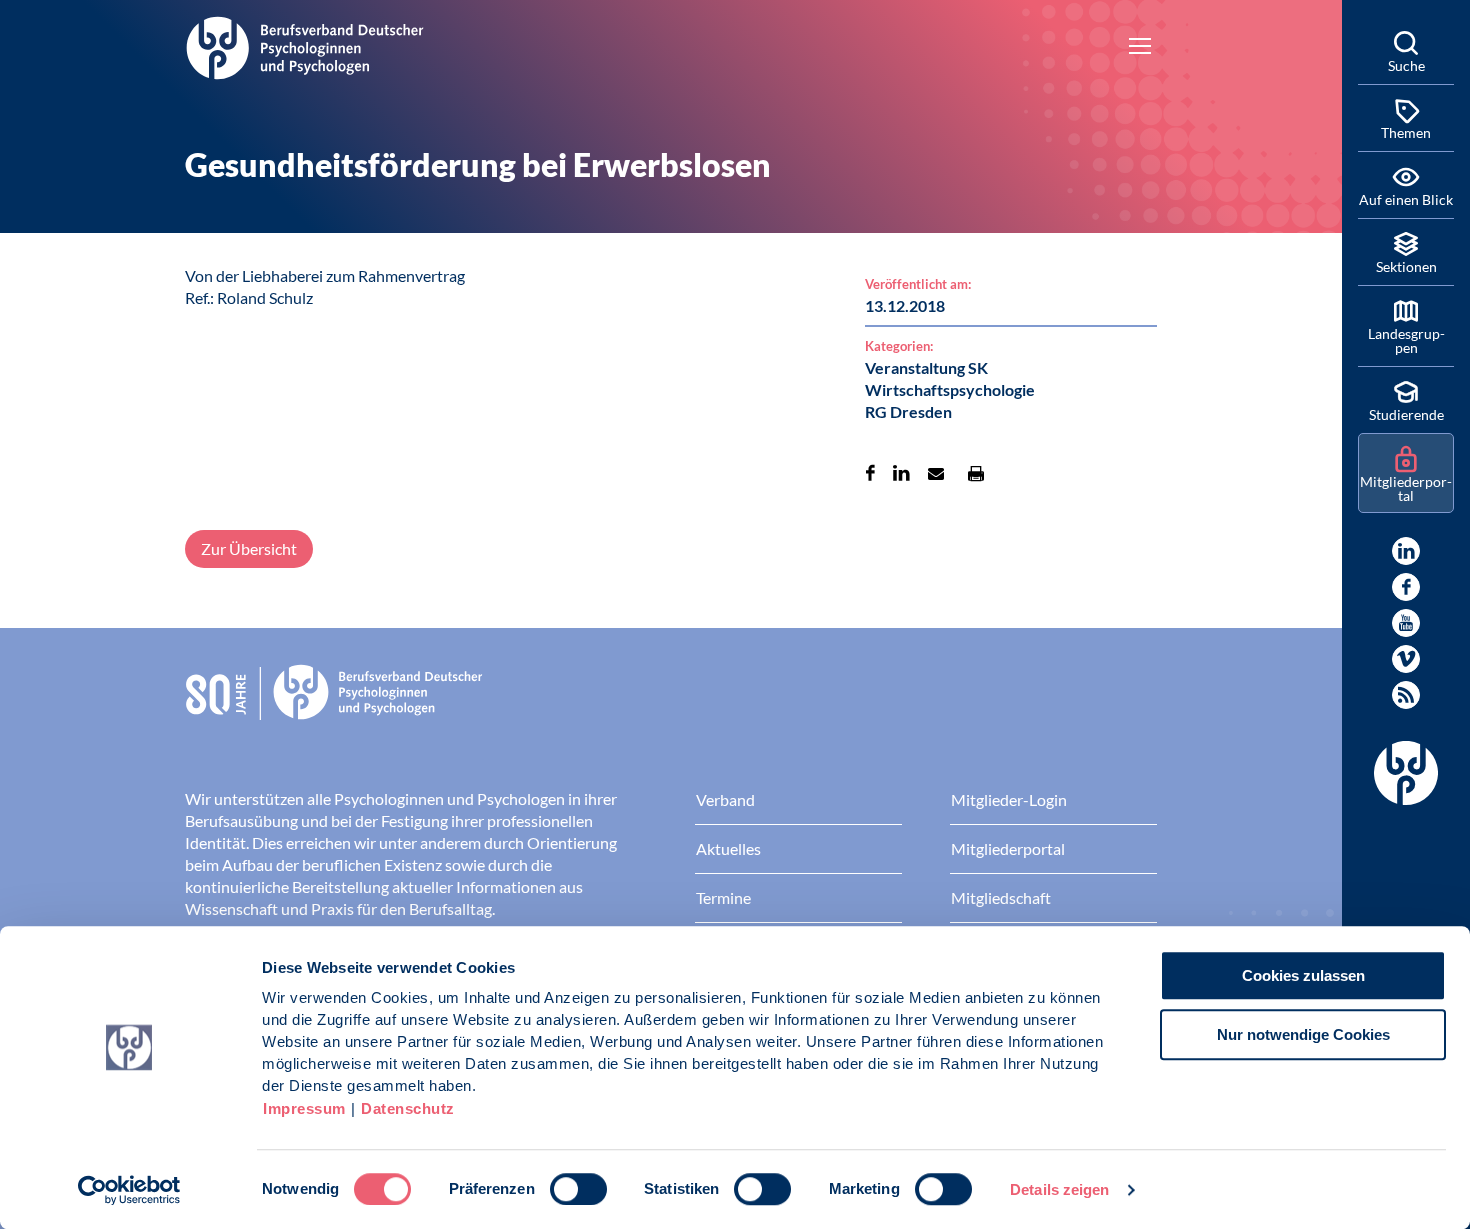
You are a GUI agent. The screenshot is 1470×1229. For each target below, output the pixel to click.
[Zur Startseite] (305, 45)
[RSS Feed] (1406, 695)
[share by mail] (936, 473)
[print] (976, 473)
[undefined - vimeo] (1406, 659)
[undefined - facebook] (1406, 587)
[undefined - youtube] (1406, 623)
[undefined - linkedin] (1406, 551)
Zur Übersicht (249, 548)
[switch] (578, 1189)
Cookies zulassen (1303, 975)
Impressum (304, 1108)
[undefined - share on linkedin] (901, 473)
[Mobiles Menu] (1140, 48)
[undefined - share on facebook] (870, 473)
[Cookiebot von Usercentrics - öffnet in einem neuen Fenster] (129, 1190)
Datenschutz (408, 1108)
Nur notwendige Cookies (1303, 1034)
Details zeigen (1059, 1189)
